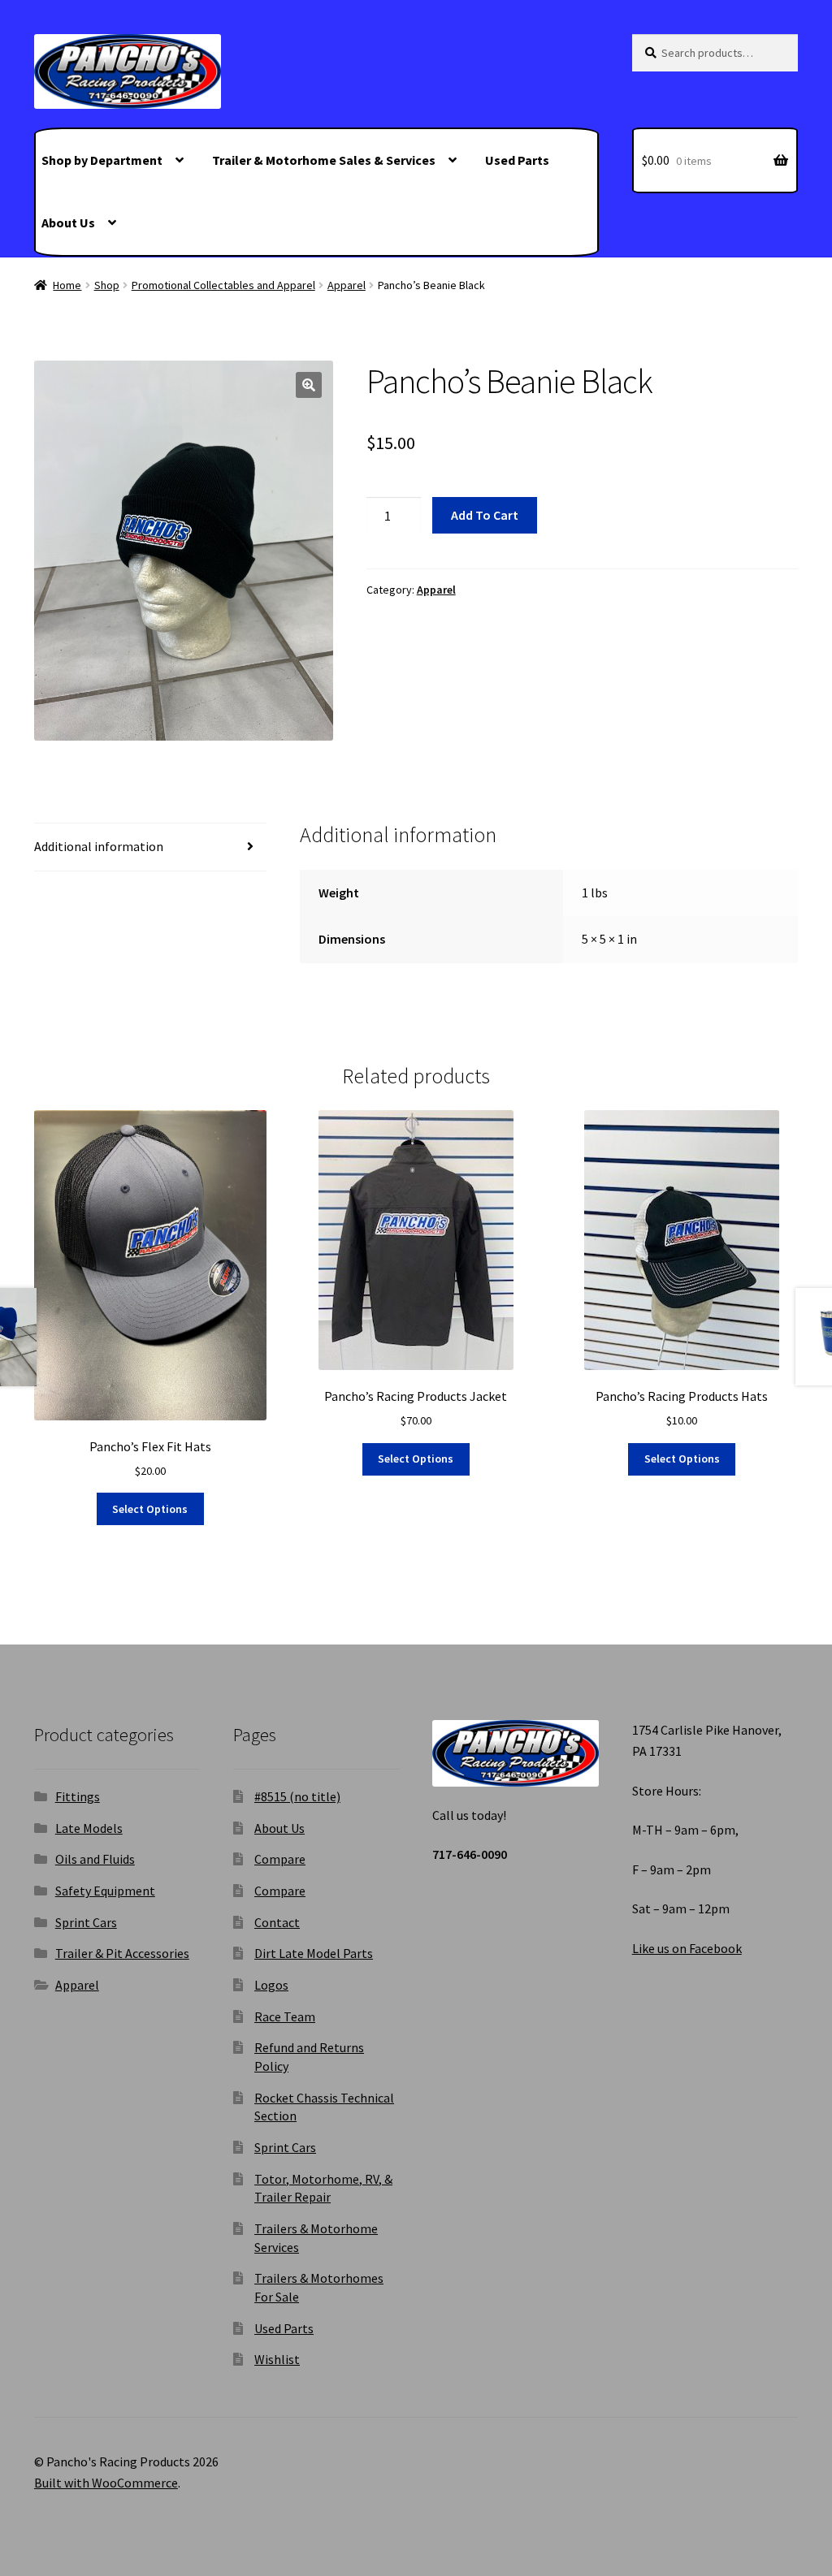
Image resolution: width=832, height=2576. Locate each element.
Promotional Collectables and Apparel (223, 285)
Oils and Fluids (95, 1859)
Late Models (89, 1828)
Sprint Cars (86, 1922)
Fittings (78, 1796)
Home (67, 285)
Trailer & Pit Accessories (122, 1953)
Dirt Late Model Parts (314, 1953)
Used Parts (517, 160)
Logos (271, 1985)
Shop (107, 285)
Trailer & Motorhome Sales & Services (324, 160)
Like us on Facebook (687, 1948)
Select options (150, 1509)
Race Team (285, 2016)
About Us (68, 223)
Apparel (347, 285)
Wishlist (277, 2359)
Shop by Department (102, 160)
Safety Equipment (105, 1891)
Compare (280, 1859)
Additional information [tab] (99, 846)
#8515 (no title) (297, 1796)
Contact (277, 1922)
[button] (309, 385)
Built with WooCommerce (106, 2483)
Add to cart (485, 515)
